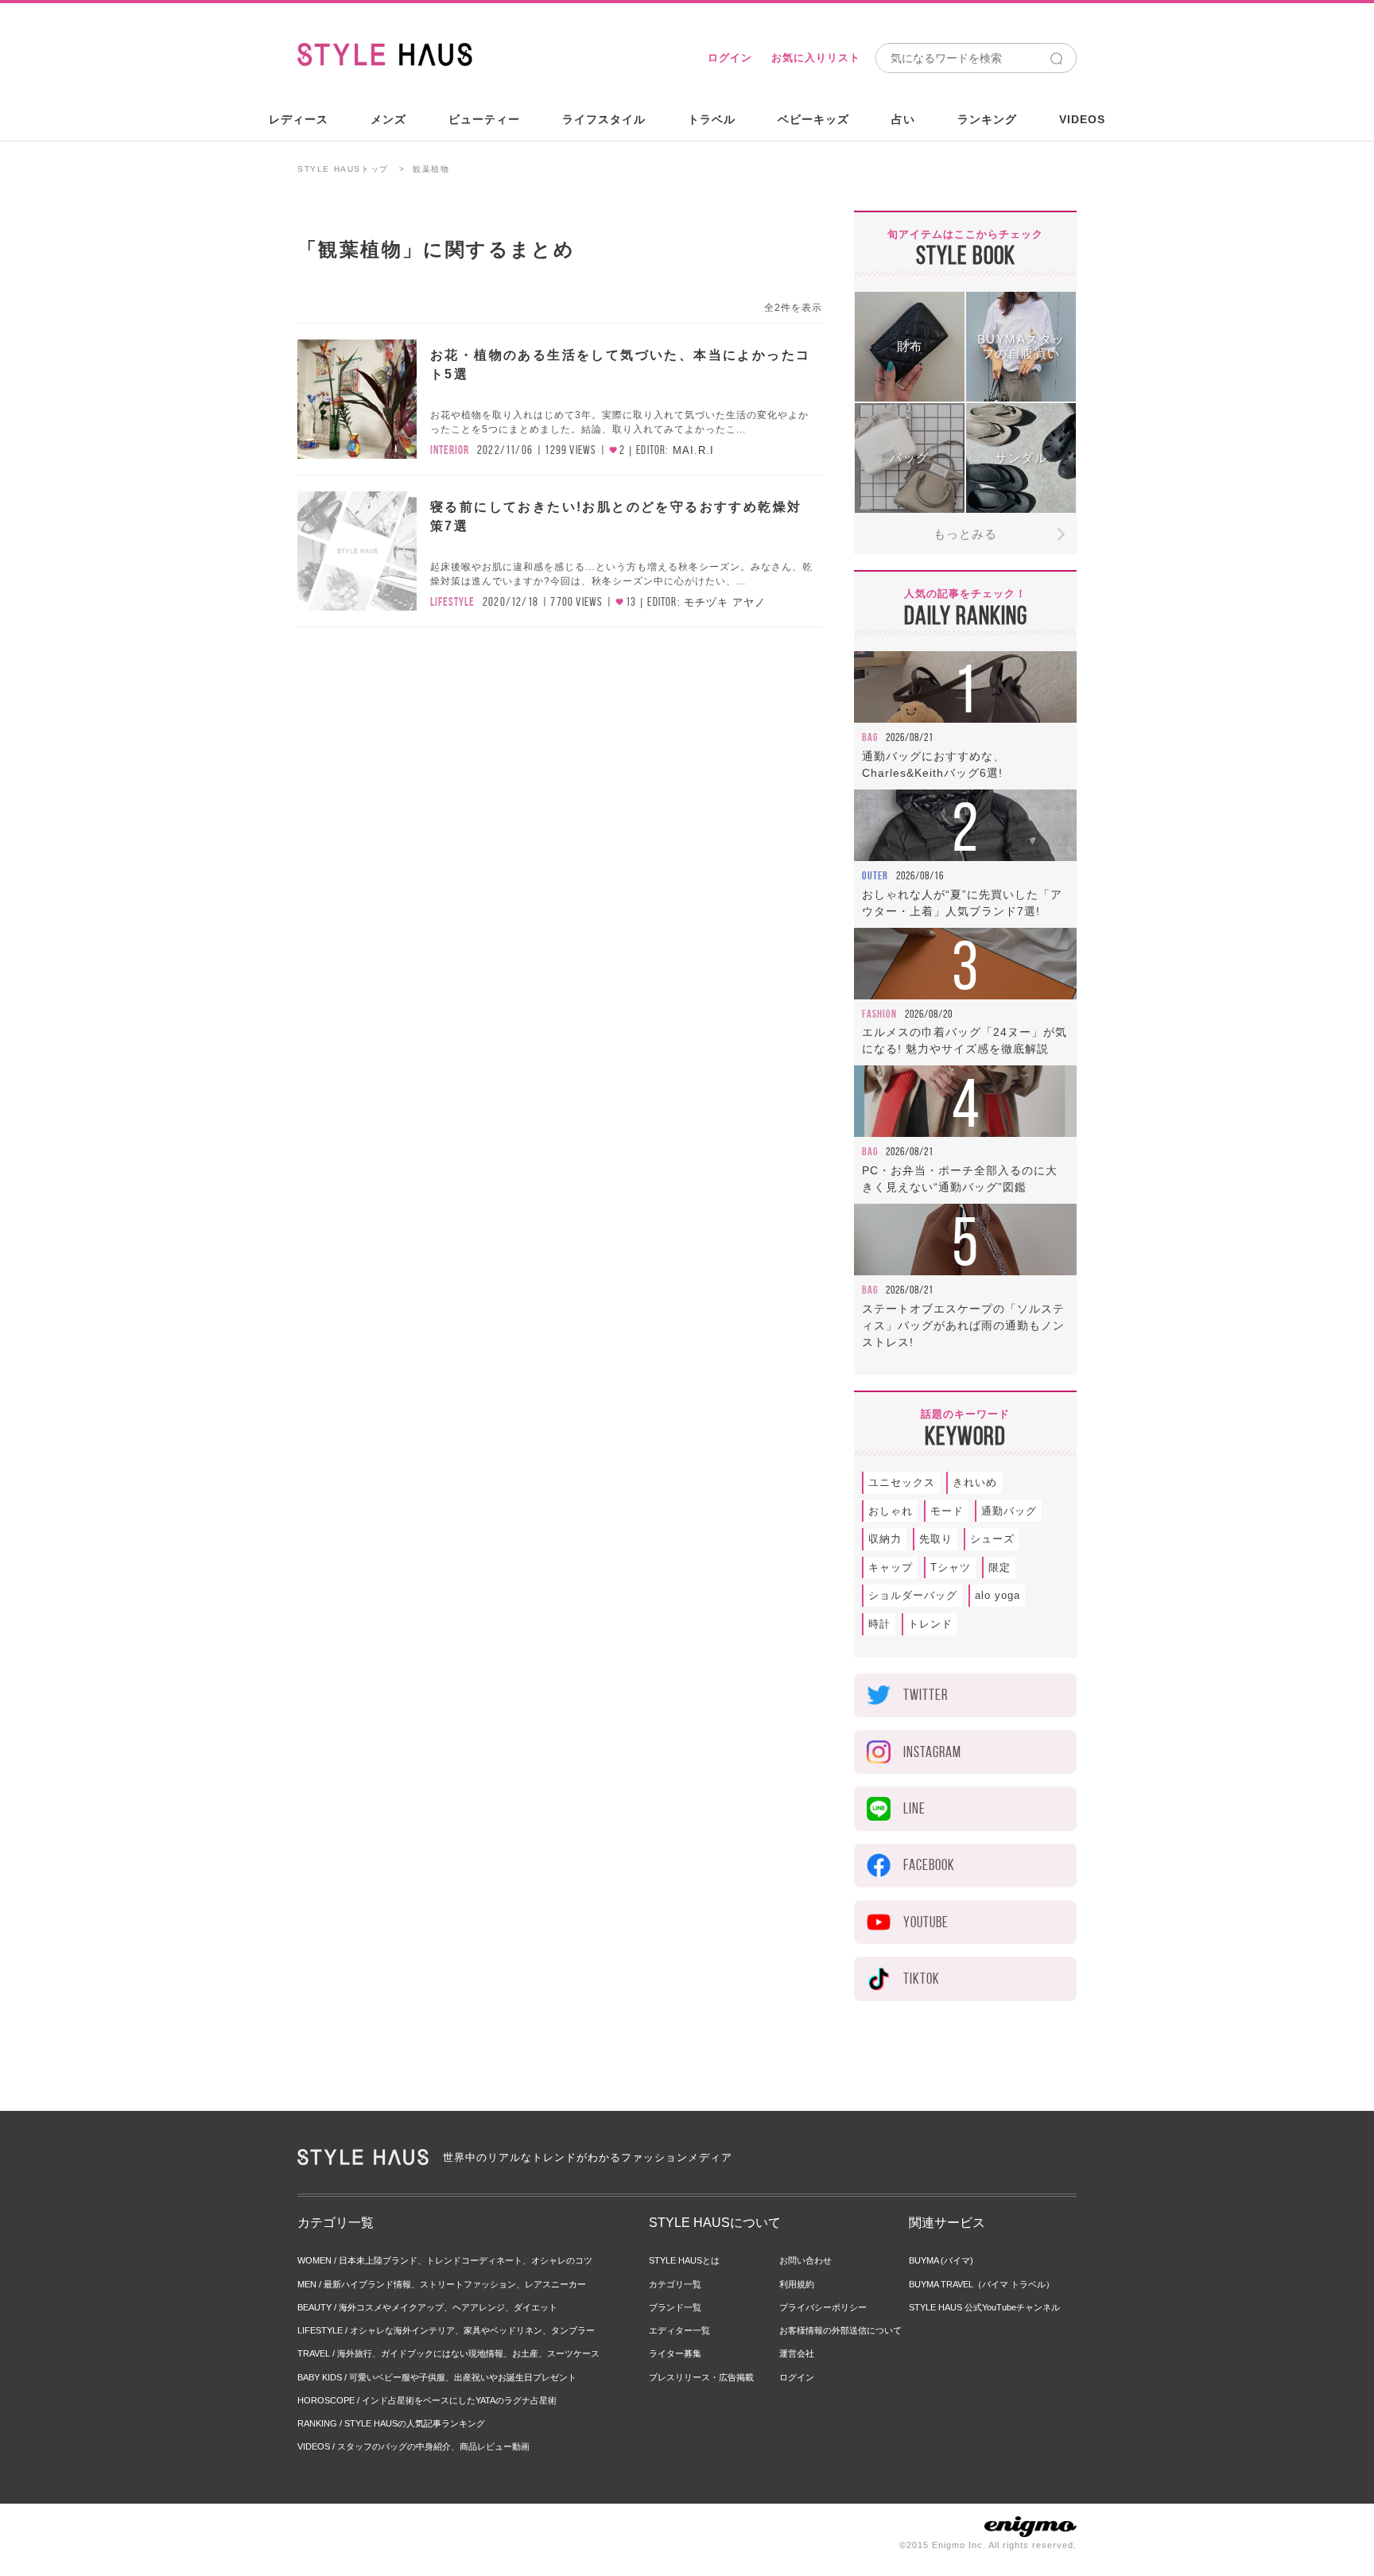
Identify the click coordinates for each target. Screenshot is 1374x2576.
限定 (999, 1567)
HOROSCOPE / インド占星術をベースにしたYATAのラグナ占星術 (427, 2400)
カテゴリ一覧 (675, 2284)
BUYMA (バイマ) (941, 2260)
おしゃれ (891, 1511)
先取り (936, 1539)
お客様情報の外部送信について (840, 2330)
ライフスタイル (604, 119)
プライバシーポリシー (823, 2307)
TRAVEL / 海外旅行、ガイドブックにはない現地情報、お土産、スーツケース (448, 2353)
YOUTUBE (926, 1922)
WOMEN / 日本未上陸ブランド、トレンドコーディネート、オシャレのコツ (445, 2260)
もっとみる (965, 534)
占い (903, 119)
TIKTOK (922, 1979)
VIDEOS (1082, 119)
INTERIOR (450, 450)
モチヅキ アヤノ (725, 602)
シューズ (992, 1539)
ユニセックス (902, 1482)
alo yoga (998, 1595)
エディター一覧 (679, 2330)
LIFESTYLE (452, 602)
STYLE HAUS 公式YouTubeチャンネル (984, 2307)
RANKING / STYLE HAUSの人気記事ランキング (391, 2423)
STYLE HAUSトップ (343, 169)
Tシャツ (951, 1567)
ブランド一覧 (675, 2307)
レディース (299, 119)
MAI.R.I (693, 450)
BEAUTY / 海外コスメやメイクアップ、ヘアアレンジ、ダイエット (427, 2307)
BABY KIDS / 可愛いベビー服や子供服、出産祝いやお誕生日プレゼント (437, 2377)
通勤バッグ (1009, 1511)
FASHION (879, 1014)
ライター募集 (675, 2353)
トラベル (712, 119)
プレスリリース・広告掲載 (701, 2377)
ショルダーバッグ (913, 1595)
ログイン (730, 58)
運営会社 (797, 2353)
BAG (870, 737)
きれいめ (975, 1482)
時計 (879, 1624)
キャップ (891, 1567)
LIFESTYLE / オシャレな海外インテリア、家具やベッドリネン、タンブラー (446, 2330)
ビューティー (484, 119)
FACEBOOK (929, 1865)
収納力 (885, 1539)
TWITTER (926, 1695)
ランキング (987, 119)
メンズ (388, 119)
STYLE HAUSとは (684, 2260)
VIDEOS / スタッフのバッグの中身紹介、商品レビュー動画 (413, 2446)
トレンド (930, 1624)
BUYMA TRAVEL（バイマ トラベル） (982, 2284)
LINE (914, 1808)
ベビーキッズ (813, 119)
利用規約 (797, 2284)
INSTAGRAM (932, 1752)
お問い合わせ (805, 2260)
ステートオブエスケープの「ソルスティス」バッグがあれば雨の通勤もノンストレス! (963, 1325)
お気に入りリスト (816, 58)
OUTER (875, 875)
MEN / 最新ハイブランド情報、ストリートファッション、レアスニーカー (442, 2284)
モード (947, 1511)
